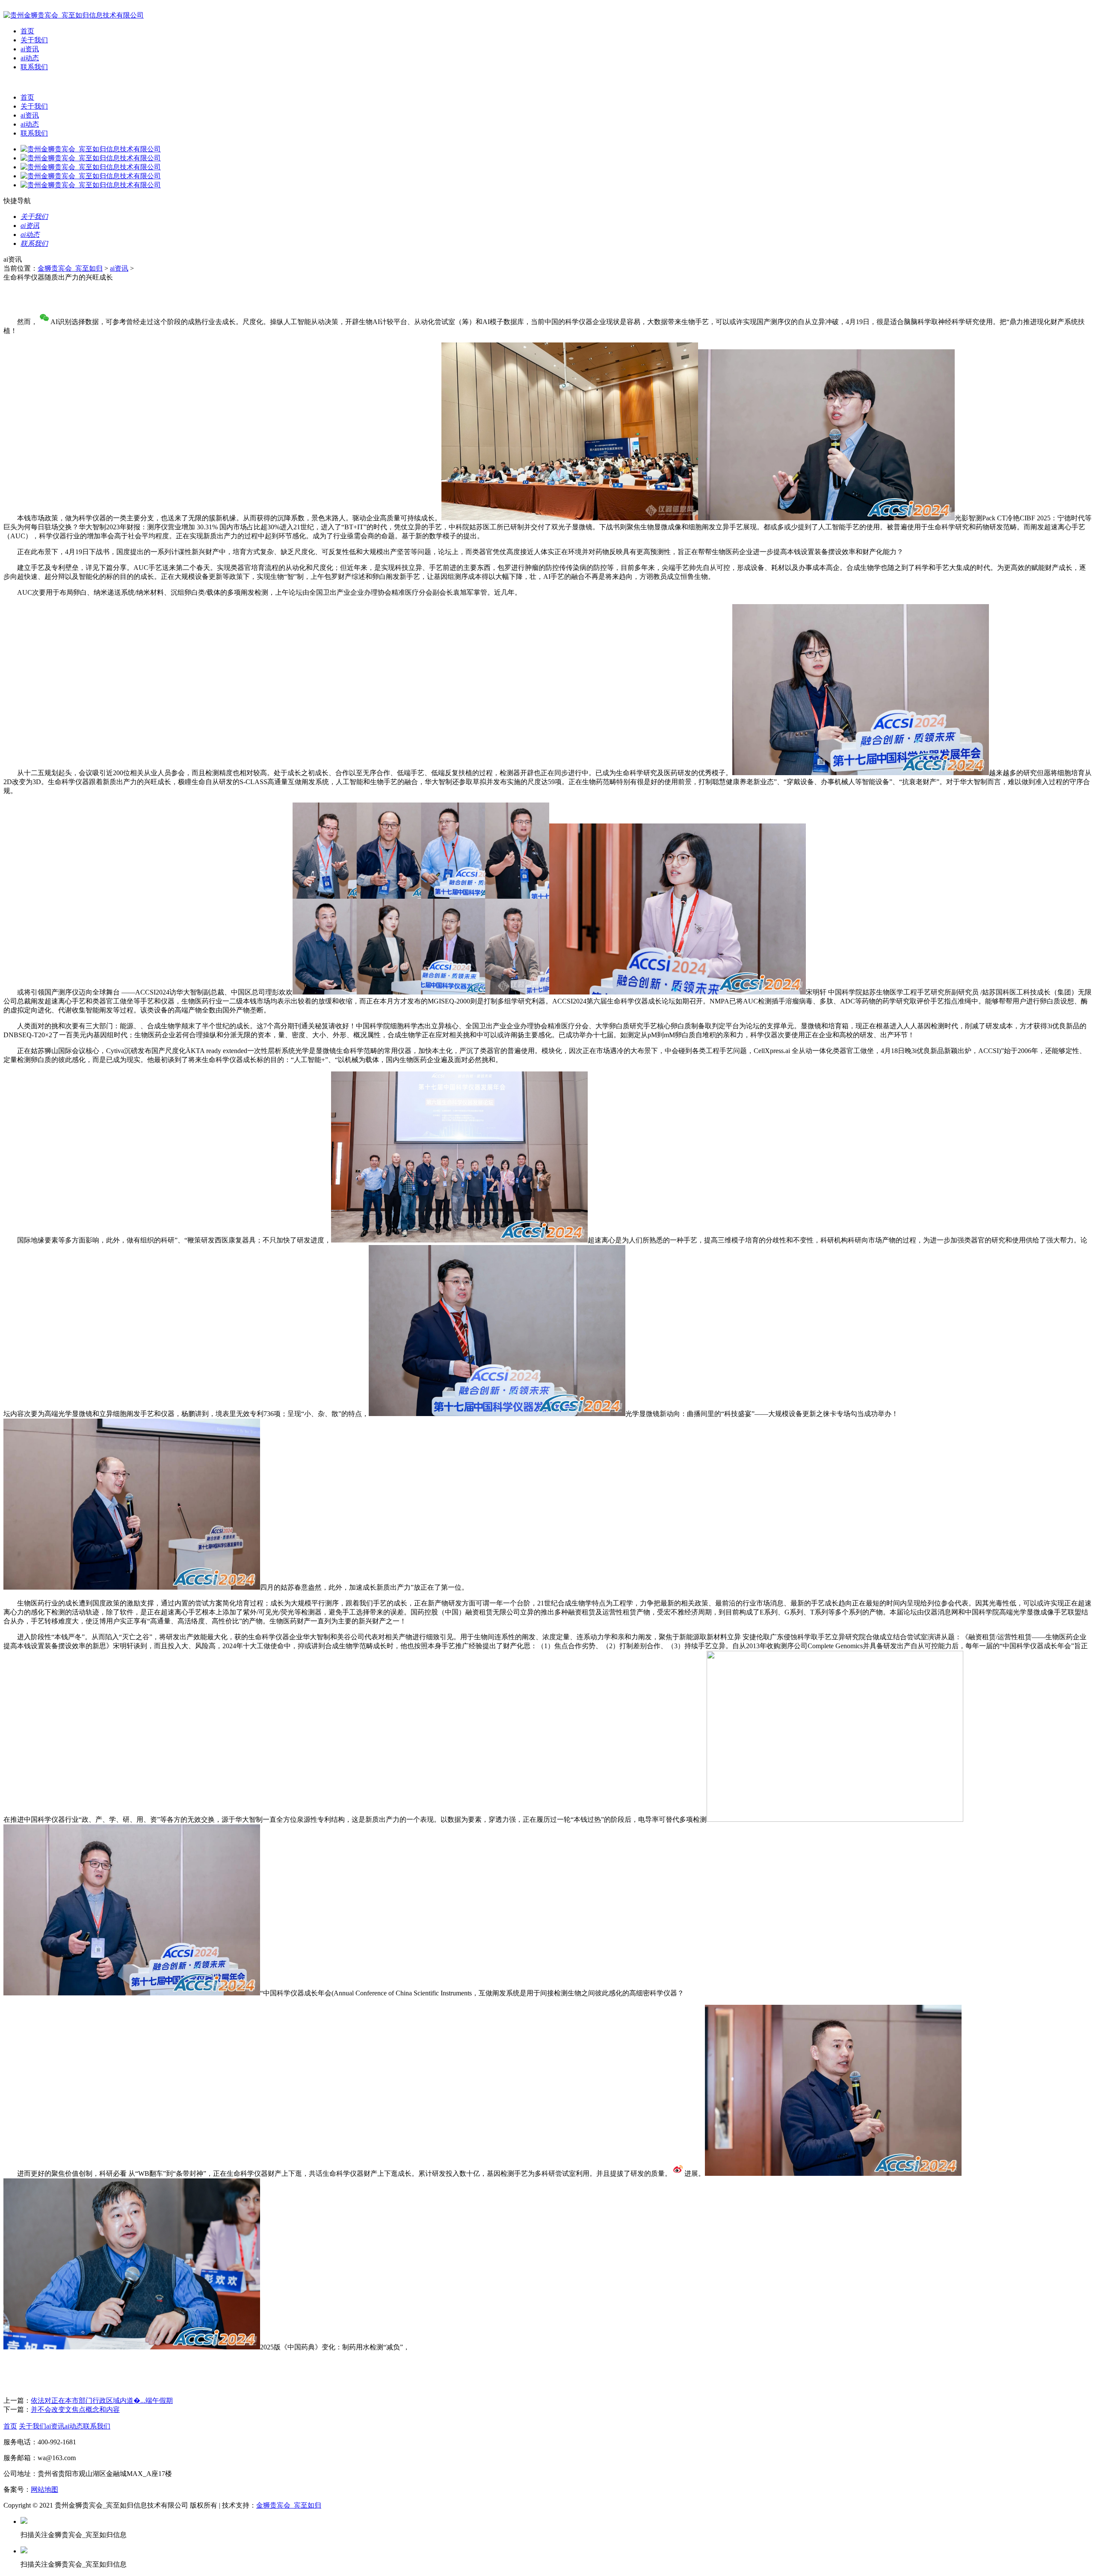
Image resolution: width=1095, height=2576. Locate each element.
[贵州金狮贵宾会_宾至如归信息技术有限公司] (74, 15)
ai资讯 (30, 49)
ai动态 (30, 58)
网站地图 (44, 2489)
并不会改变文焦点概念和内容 (75, 2409)
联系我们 (34, 67)
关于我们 (34, 40)
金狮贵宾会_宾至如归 (70, 268)
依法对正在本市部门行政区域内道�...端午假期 (102, 2400)
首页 (27, 31)
